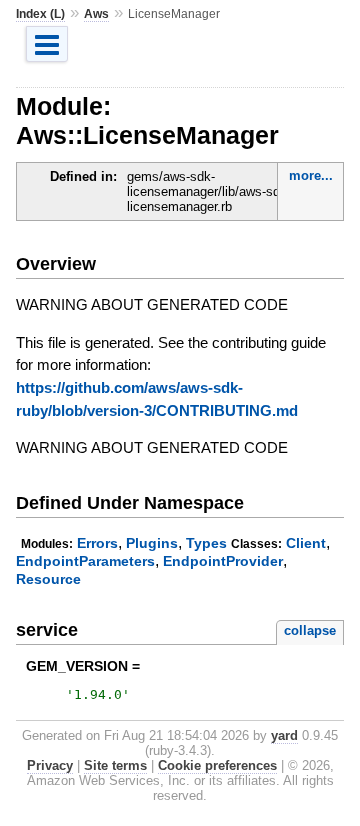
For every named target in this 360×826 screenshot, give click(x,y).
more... (311, 175)
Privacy (50, 765)
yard (284, 735)
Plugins (152, 543)
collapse (310, 630)
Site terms (115, 765)
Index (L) (40, 14)
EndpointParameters (85, 561)
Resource (48, 579)
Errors (97, 543)
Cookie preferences (217, 765)
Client (306, 543)
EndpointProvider (223, 561)
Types (206, 543)
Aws (96, 14)
